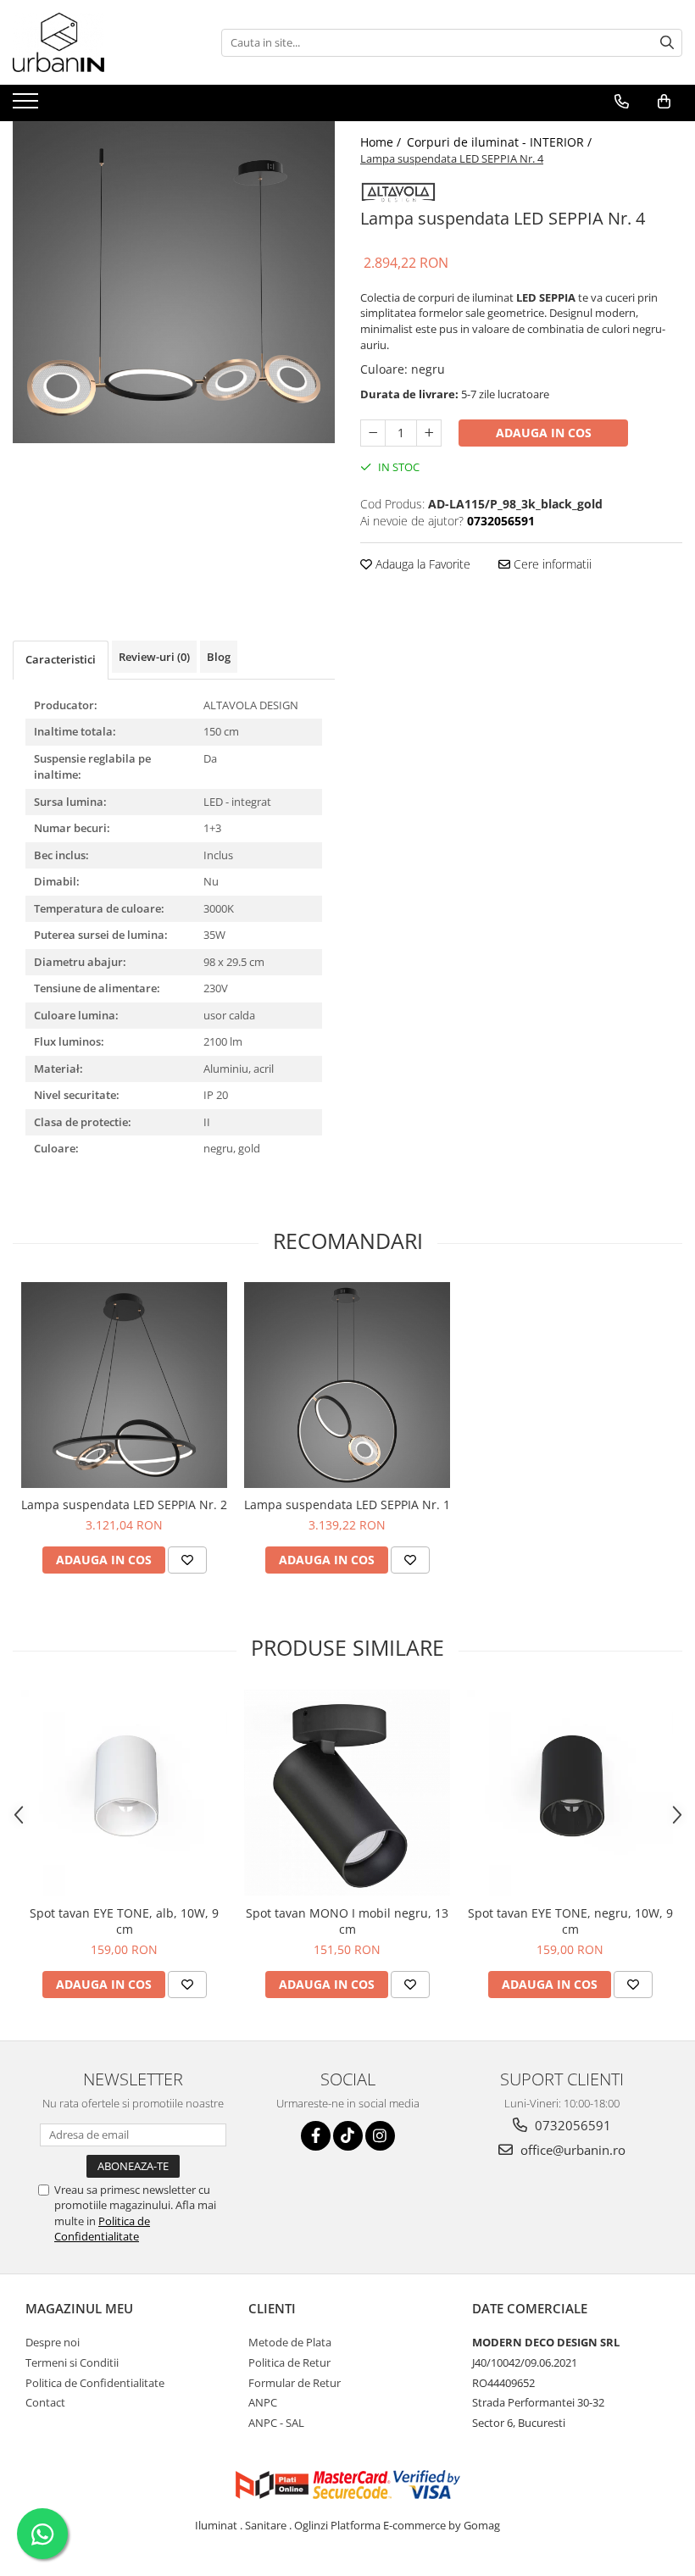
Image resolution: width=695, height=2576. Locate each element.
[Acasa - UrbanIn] (97, 42)
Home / (382, 142)
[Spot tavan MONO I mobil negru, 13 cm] (347, 1793)
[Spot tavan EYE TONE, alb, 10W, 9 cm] (124, 1793)
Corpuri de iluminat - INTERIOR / (501, 142)
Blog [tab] (219, 657)
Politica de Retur (289, 2362)
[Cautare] (667, 43)
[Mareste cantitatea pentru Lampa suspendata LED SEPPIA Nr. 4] (429, 433)
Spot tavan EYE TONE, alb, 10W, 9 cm (124, 1921)
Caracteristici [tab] (61, 659)
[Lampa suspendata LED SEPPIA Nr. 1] (347, 1385)
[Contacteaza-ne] (622, 102)
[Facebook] (316, 2136)
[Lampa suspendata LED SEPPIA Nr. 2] (124, 1385)
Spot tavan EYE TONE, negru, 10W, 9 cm (570, 1921)
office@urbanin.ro (571, 2150)
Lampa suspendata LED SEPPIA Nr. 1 (347, 1505)
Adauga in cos (544, 433)
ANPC (263, 2402)
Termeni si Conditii (72, 2362)
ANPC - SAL (276, 2423)
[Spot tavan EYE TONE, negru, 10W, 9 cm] (570, 1793)
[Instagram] (380, 2136)
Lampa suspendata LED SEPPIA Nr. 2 (124, 1505)
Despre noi (53, 2342)
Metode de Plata (290, 2342)
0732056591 (571, 2125)
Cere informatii (551, 564)
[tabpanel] (174, 282)
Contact (45, 2402)
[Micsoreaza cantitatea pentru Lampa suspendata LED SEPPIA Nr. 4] (373, 433)
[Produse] (28, 106)
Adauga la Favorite (421, 564)
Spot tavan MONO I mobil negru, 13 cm (347, 1921)
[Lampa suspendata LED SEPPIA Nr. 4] (174, 282)
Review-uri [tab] (154, 657)
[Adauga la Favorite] (187, 1560)
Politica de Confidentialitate (102, 2229)
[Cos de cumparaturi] (664, 102)
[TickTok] (348, 2136)
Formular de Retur (295, 2383)
